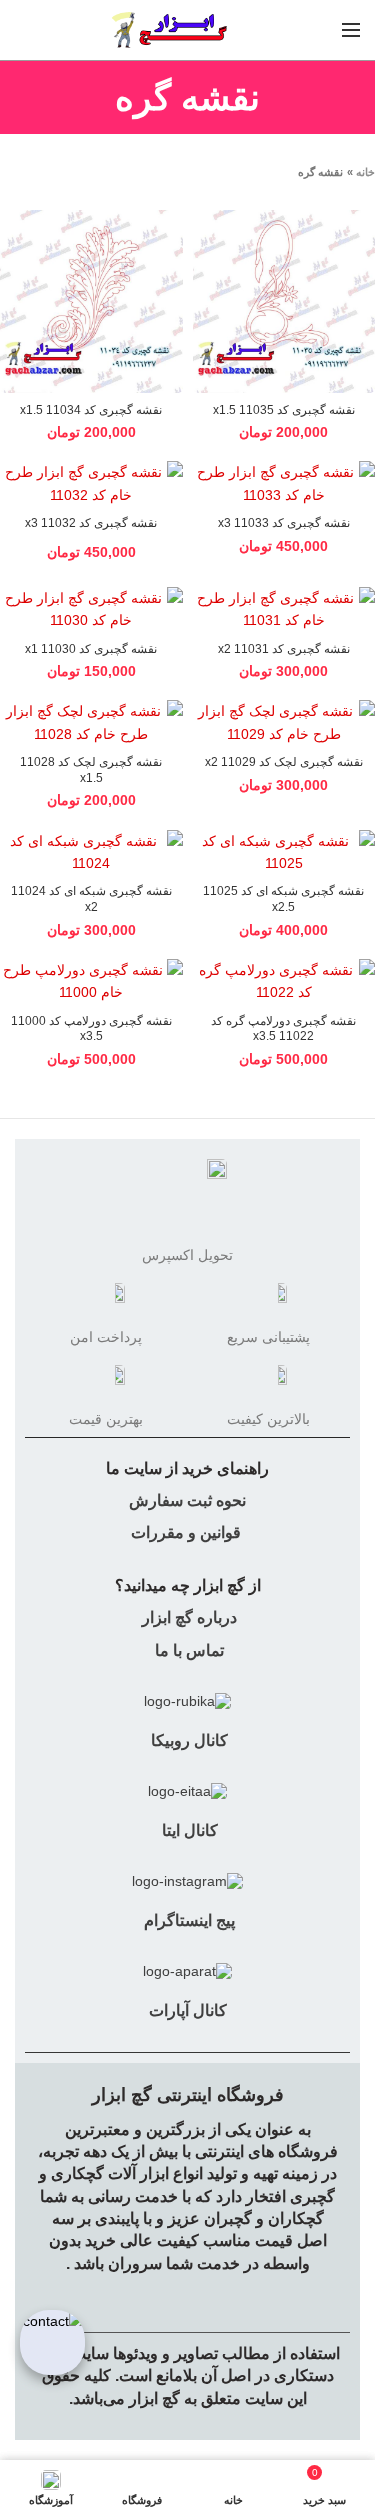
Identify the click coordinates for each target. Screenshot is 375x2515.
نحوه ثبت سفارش (187, 1500)
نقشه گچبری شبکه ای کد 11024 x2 (91, 899)
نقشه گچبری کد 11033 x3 (284, 523)
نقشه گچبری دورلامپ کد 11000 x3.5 (91, 1029)
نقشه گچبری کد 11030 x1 (91, 649)
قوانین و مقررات (186, 1532)
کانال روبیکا (187, 1740)
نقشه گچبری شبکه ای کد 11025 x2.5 (283, 899)
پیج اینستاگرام (187, 1920)
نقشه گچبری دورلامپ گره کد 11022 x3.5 (283, 1029)
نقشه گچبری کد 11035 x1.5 (284, 410)
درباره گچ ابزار (187, 1617)
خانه (365, 172)
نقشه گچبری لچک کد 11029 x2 (284, 762)
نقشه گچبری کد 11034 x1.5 (91, 410)
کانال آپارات (188, 2010)
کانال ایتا (188, 1830)
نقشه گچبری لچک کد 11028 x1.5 (91, 770)
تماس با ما (187, 1650)
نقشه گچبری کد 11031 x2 (284, 649)
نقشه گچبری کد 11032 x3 (91, 523)
